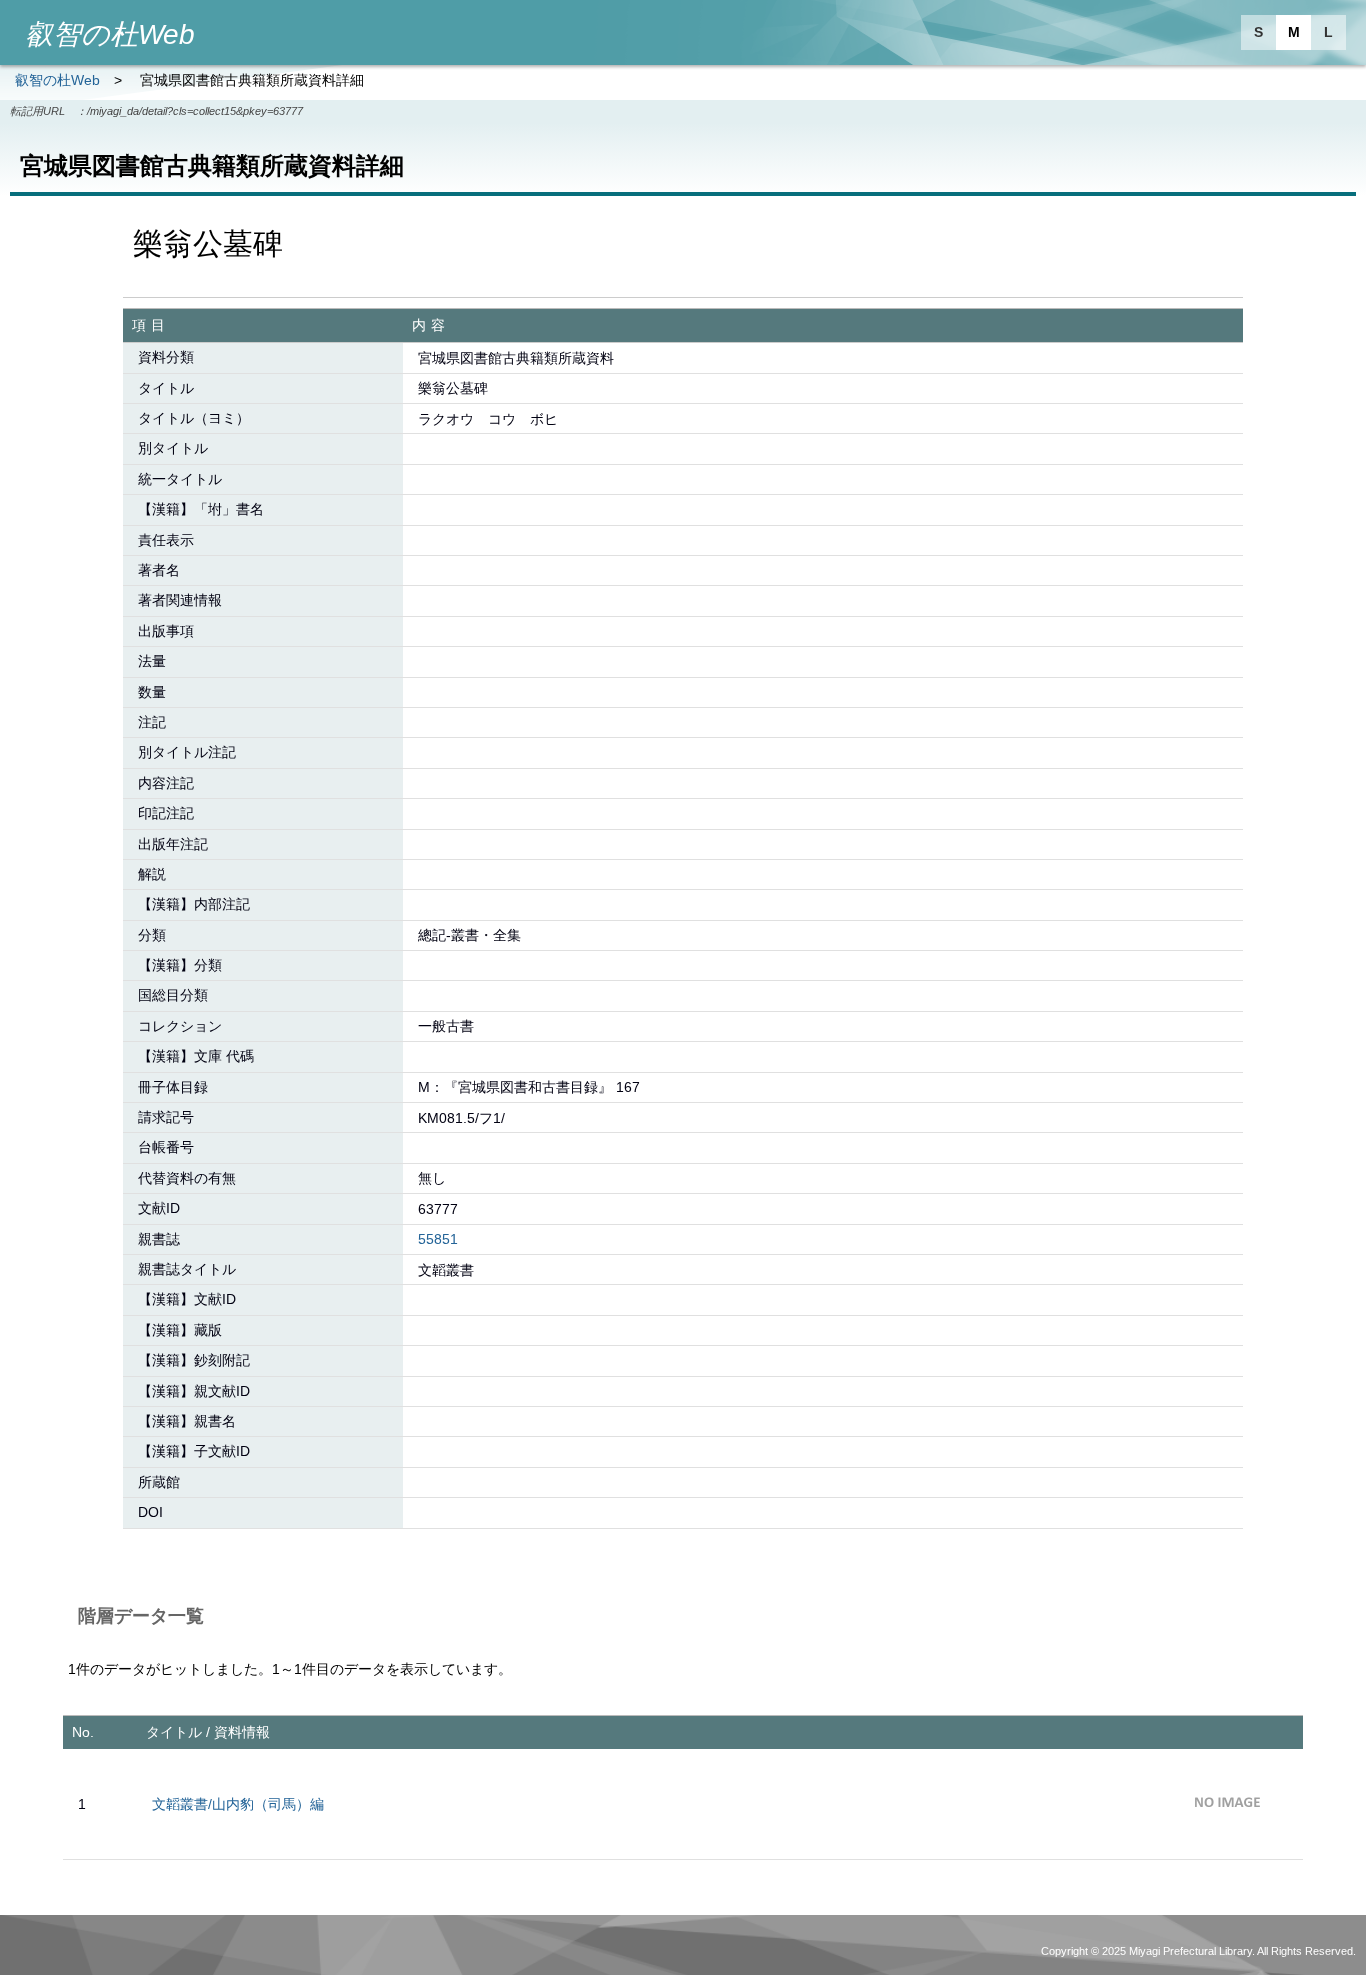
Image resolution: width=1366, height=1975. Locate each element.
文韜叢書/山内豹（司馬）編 (238, 1804)
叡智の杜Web (57, 80)
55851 (438, 1239)
